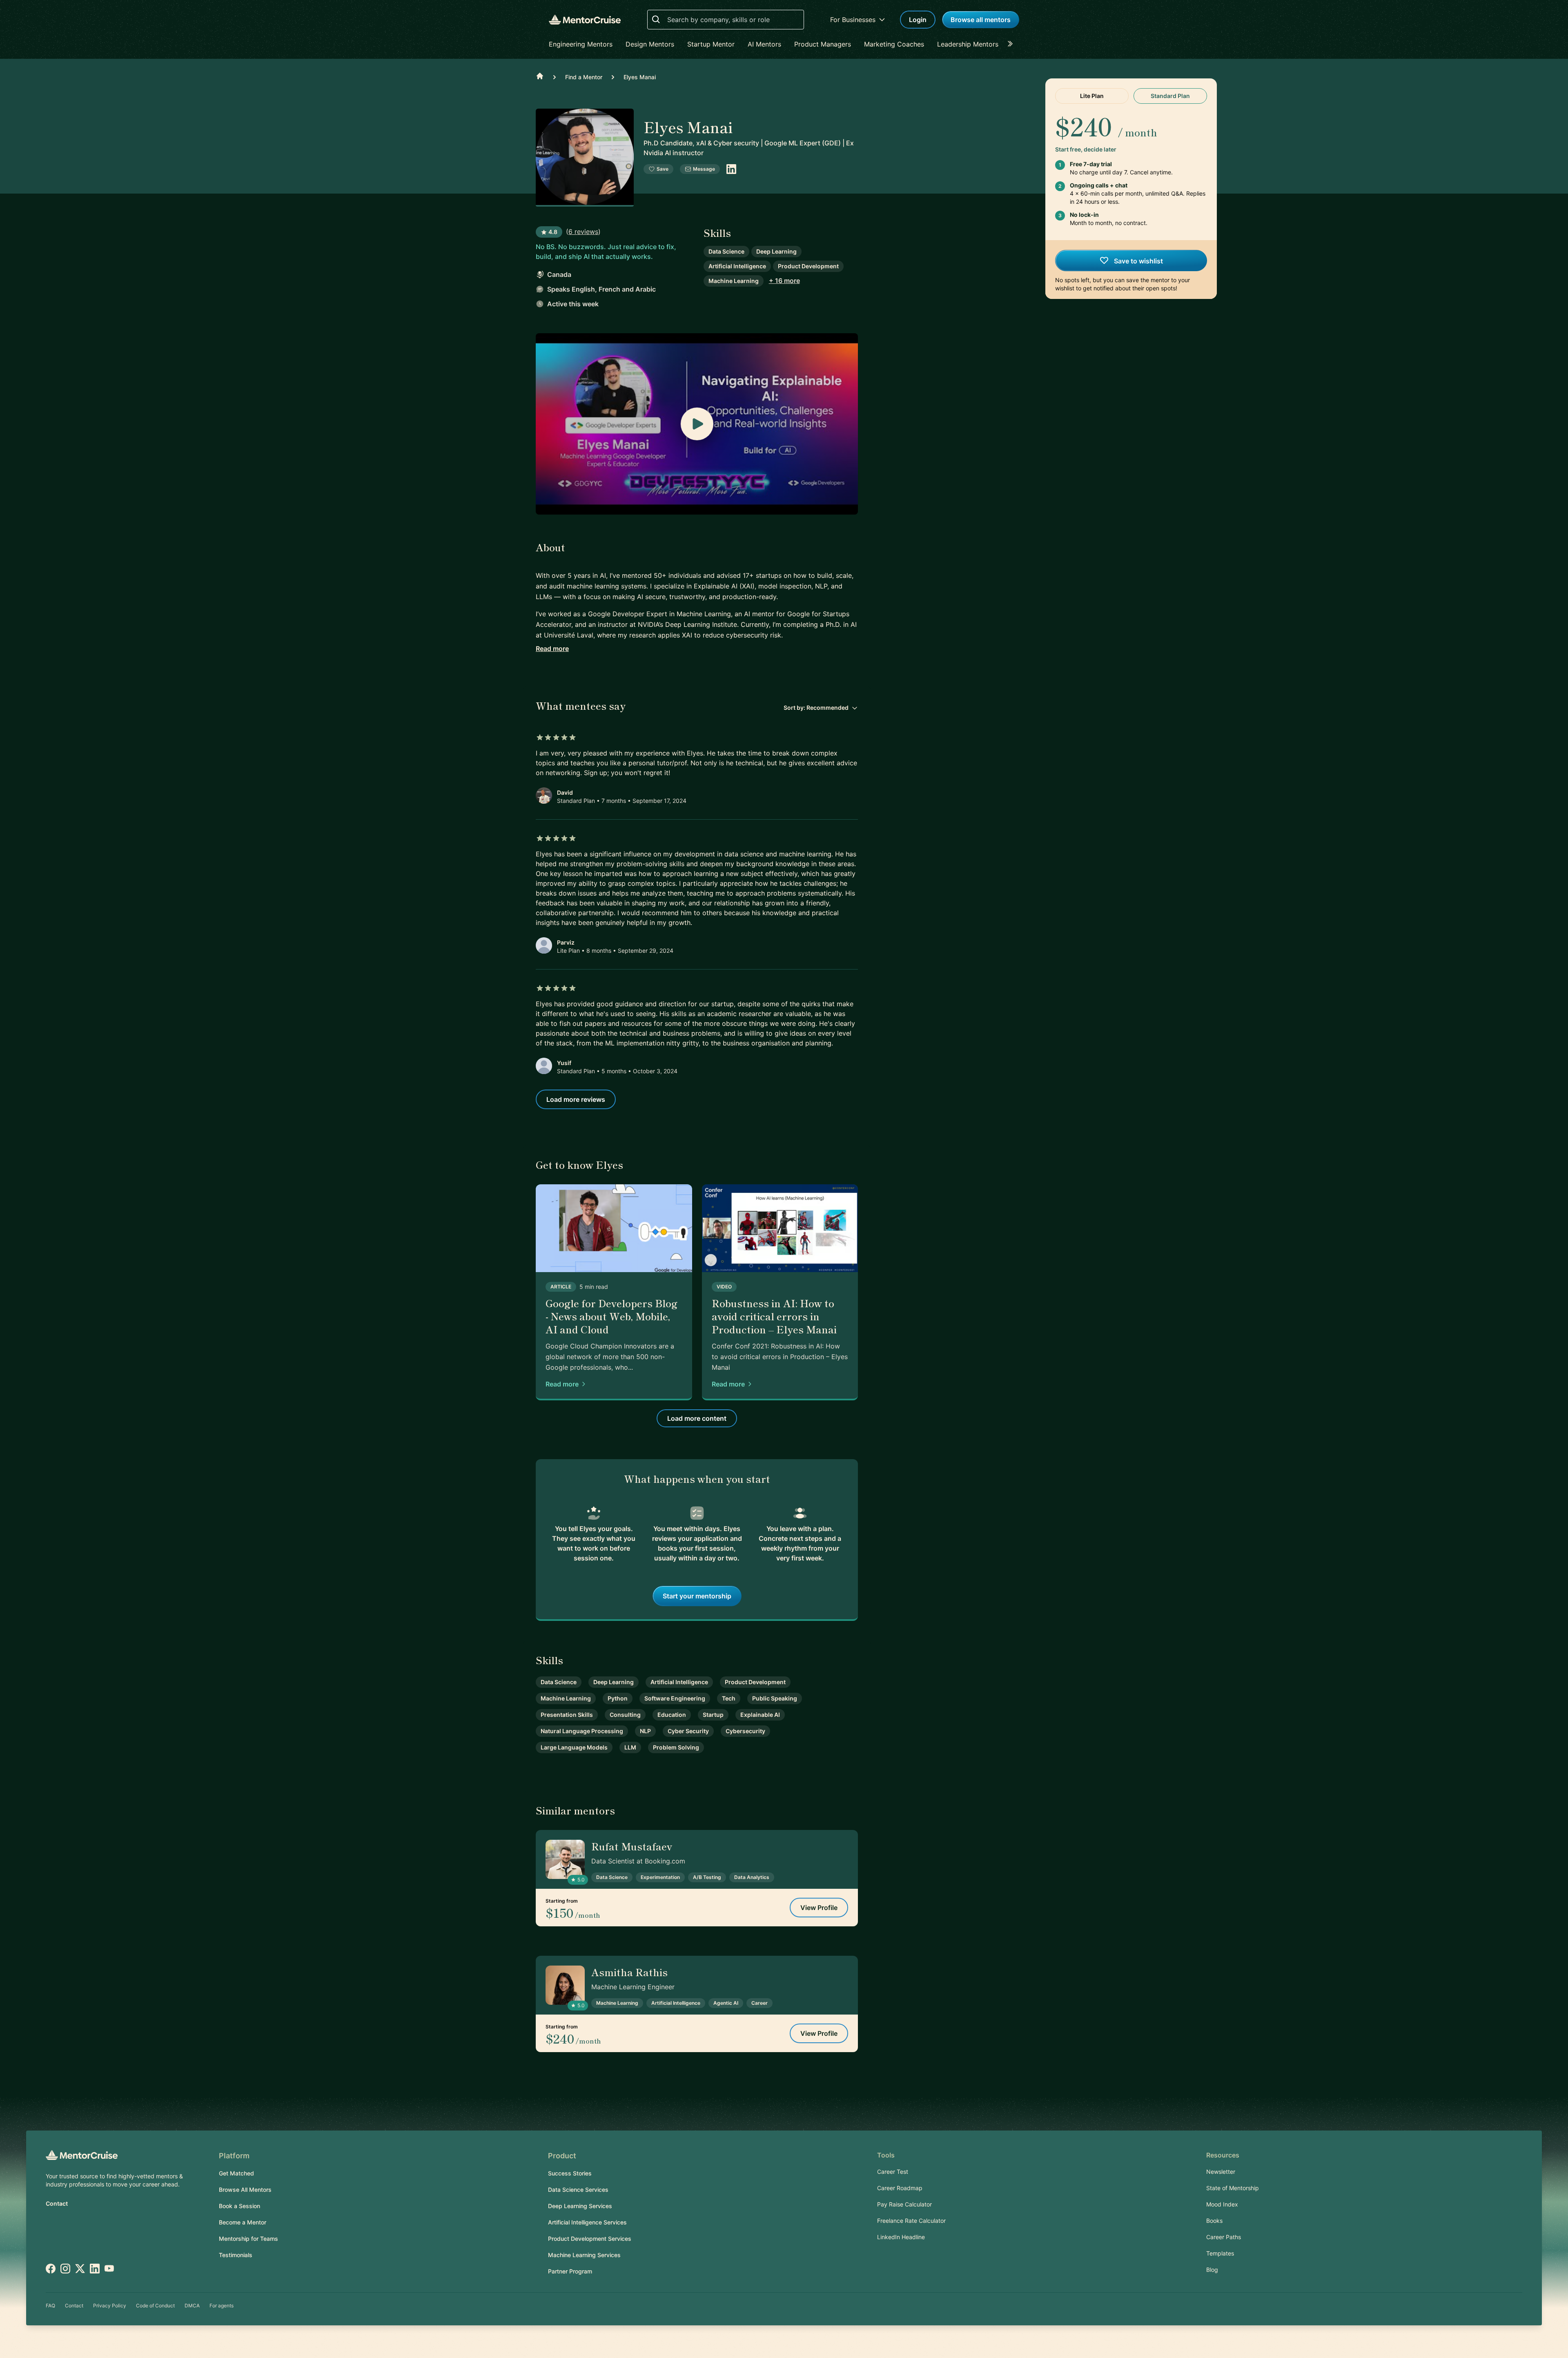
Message (704, 169)
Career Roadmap (900, 2188)
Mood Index (1222, 2204)
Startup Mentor (711, 44)
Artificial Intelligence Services (587, 2222)
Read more (552, 649)
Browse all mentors (981, 20)
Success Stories (570, 2173)
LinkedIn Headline (901, 2237)
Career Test (893, 2172)
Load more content (697, 1418)
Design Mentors (650, 44)
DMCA (192, 2306)
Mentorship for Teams (248, 2239)
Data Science (726, 251)
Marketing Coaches (894, 44)
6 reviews (583, 232)
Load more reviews (576, 1099)
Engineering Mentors (581, 44)
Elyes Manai (640, 77)
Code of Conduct (155, 2306)
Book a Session (239, 2206)
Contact (57, 2203)
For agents (222, 2306)
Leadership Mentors (968, 44)
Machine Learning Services (584, 2255)
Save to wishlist (1138, 261)
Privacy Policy (110, 2306)
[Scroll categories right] (1013, 44)
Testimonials (236, 2255)
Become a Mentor (243, 2222)
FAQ (50, 2306)
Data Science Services (578, 2190)
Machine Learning (734, 281)
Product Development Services (590, 2239)
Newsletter (1221, 2172)
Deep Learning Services (580, 2206)
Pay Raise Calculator (904, 2204)
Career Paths (1224, 2237)
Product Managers (823, 44)
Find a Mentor (584, 77)
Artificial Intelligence (737, 266)
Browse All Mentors (245, 2190)
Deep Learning (776, 251)
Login (918, 20)
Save (663, 169)
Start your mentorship (697, 1596)
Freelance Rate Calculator (911, 2221)
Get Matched (236, 2173)
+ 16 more (784, 281)
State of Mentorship (1233, 2188)
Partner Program (570, 2271)
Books (1214, 2221)
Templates (1220, 2253)
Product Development (808, 266)
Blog (1212, 2270)
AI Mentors (764, 44)
